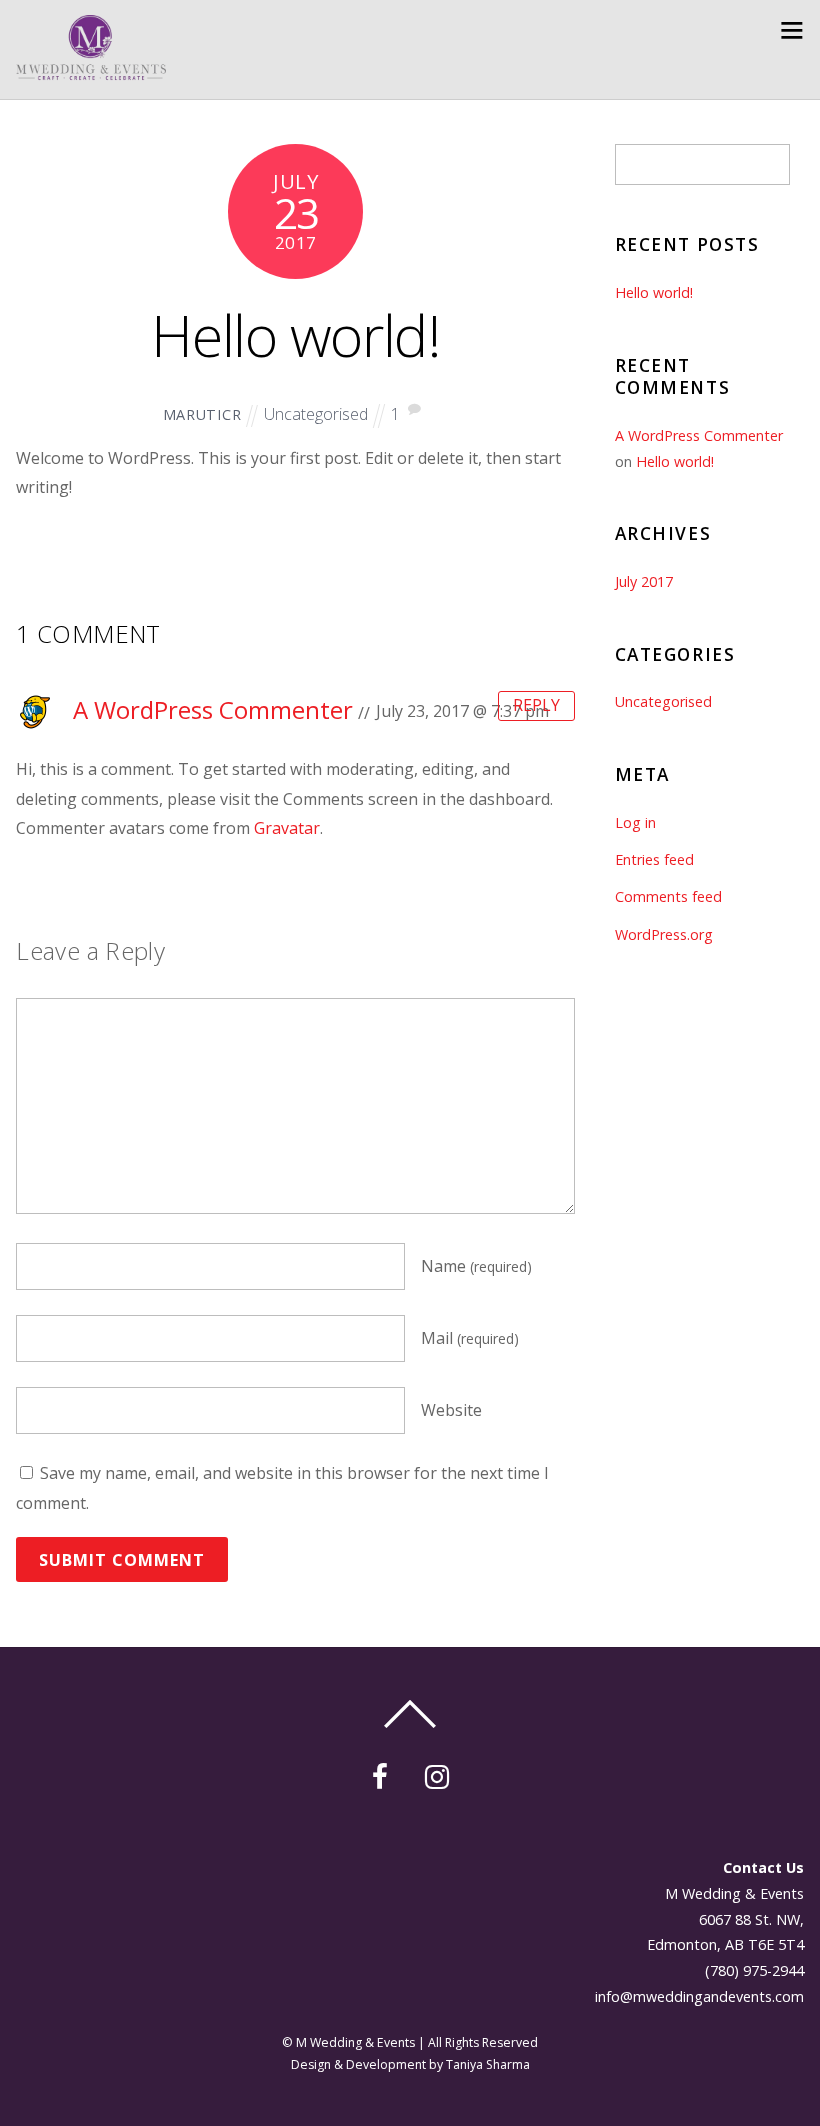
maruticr (202, 414)
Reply (536, 705)
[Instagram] (440, 1773)
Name (476, 1266)
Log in (635, 822)
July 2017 (644, 581)
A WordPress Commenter (213, 709)
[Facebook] (383, 1773)
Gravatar (287, 828)
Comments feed (668, 896)
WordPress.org (664, 934)
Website (451, 1410)
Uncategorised (316, 414)
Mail (470, 1338)
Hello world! (295, 334)
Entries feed (654, 859)
